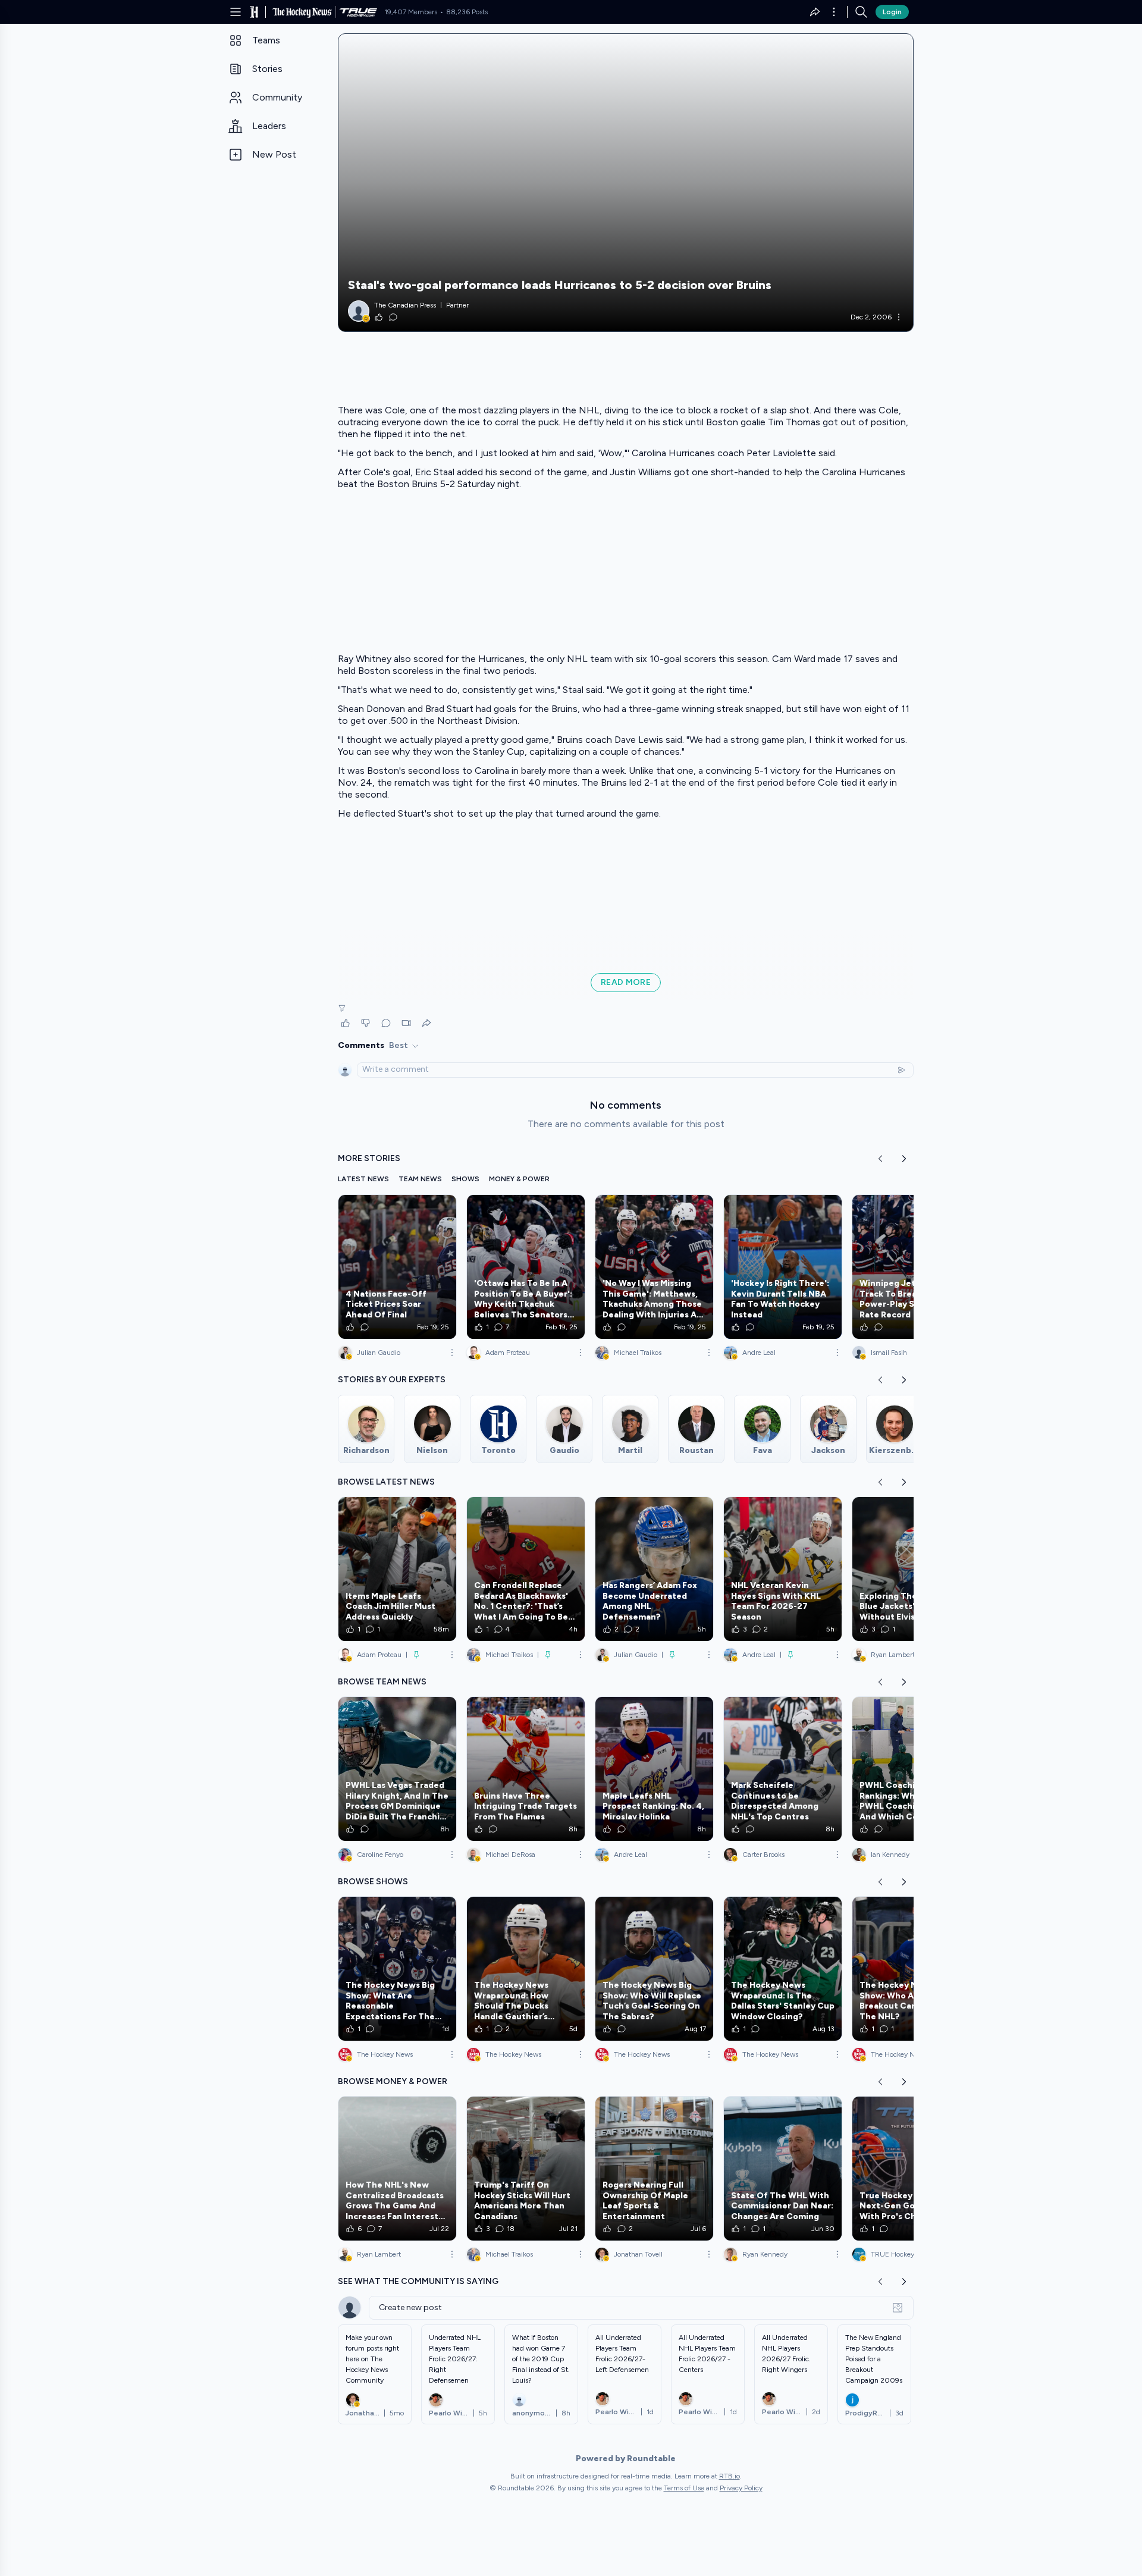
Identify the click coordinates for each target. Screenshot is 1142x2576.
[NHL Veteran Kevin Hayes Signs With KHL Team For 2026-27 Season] (783, 1569)
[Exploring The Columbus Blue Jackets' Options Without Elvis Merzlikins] (911, 1569)
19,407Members (411, 12)
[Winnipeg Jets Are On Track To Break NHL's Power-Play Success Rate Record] (911, 1267)
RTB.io (730, 2476)
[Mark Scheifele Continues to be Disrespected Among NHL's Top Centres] (783, 1769)
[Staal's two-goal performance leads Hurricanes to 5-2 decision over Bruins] (626, 183)
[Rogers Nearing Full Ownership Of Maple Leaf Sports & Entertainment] (654, 2169)
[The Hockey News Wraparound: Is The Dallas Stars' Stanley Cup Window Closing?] (783, 1969)
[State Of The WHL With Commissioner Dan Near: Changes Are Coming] (783, 2169)
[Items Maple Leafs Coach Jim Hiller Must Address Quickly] (397, 1569)
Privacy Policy (741, 2488)
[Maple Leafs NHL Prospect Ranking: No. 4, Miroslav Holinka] (654, 1769)
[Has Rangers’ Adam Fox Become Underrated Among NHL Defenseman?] (654, 1569)
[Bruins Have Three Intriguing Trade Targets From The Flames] (526, 1769)
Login (892, 12)
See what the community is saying (418, 2281)
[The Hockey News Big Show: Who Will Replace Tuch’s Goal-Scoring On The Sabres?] (654, 1969)
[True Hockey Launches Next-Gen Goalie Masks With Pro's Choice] (911, 2169)
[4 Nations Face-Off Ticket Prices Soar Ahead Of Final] (397, 1267)
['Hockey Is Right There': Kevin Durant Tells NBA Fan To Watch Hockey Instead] (783, 1267)
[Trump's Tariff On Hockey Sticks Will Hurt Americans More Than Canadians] (526, 2169)
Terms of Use (684, 2488)
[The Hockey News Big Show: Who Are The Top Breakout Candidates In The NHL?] (911, 1969)
